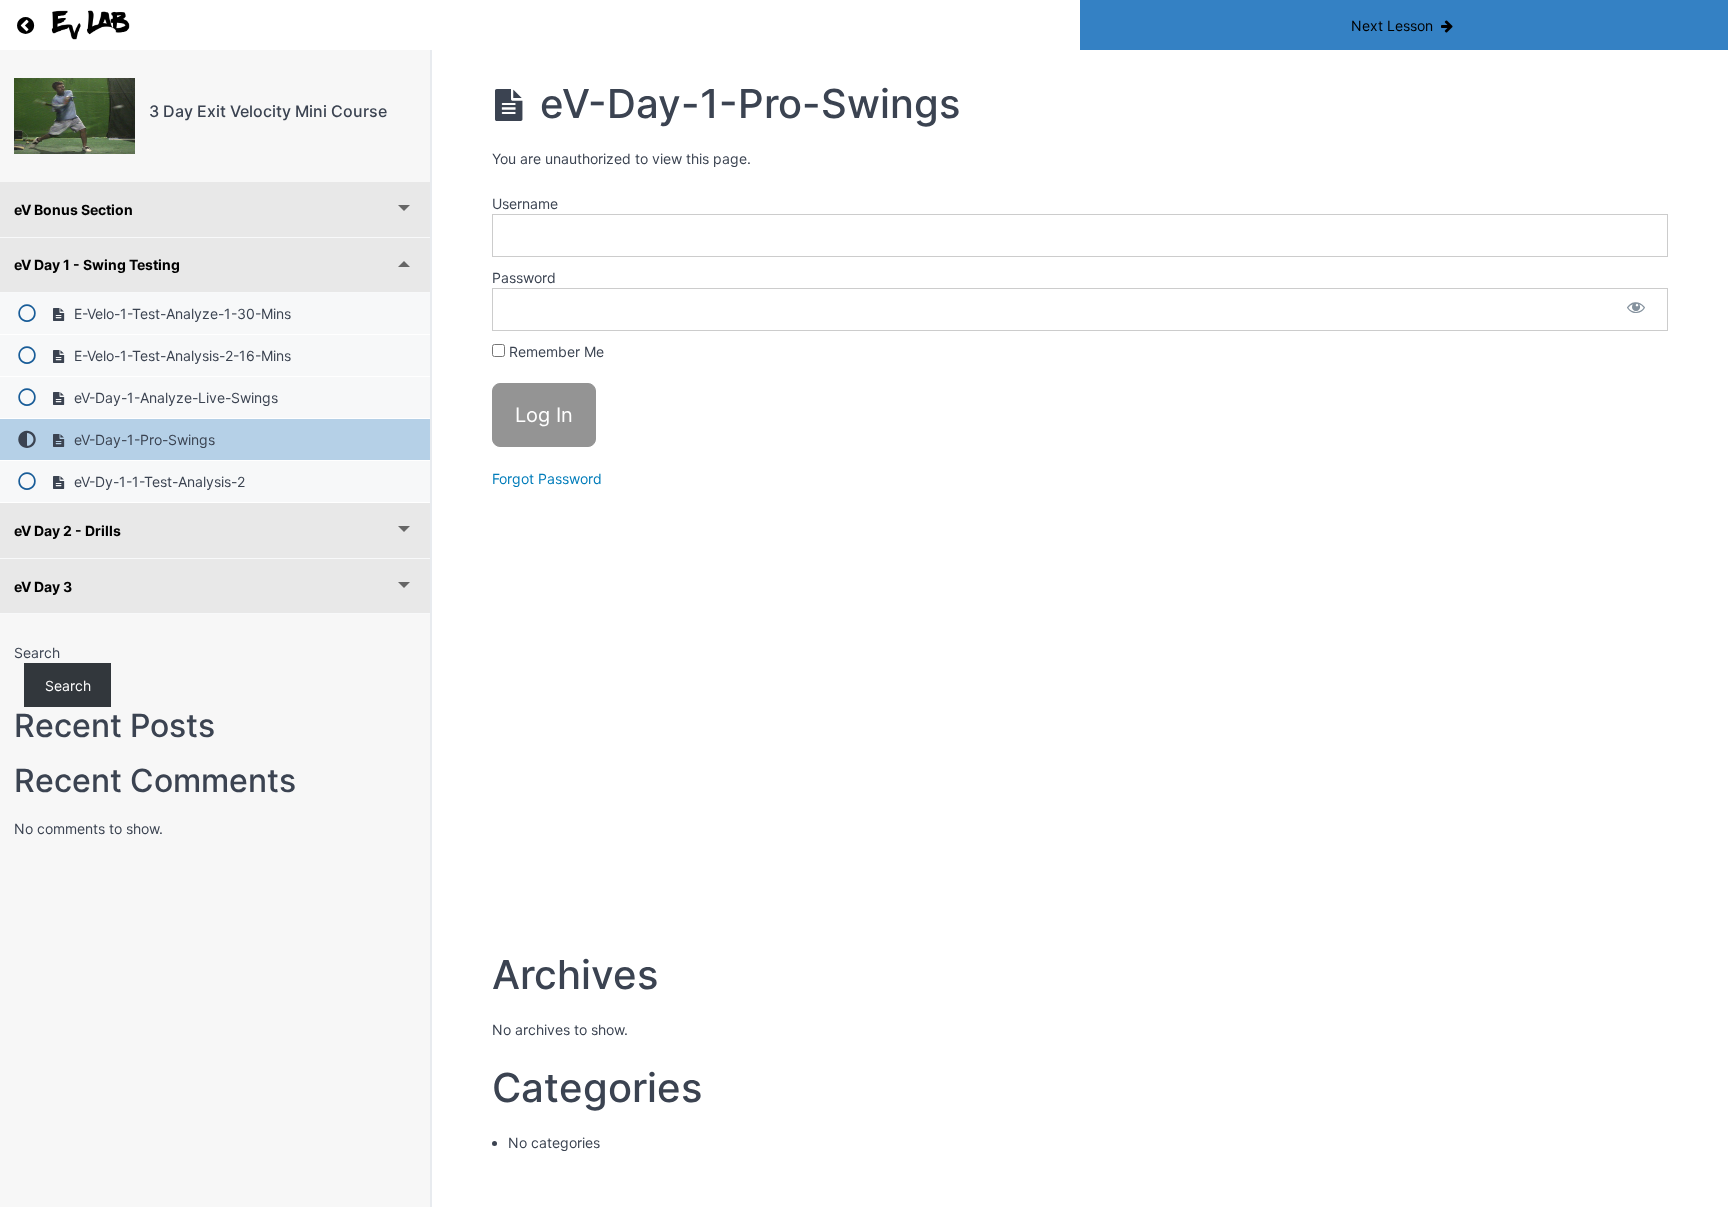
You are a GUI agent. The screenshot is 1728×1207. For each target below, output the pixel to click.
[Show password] (1636, 309)
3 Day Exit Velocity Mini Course (268, 111)
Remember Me (554, 351)
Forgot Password (547, 478)
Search (37, 652)
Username (525, 203)
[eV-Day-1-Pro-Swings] (74, 116)
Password (524, 277)
